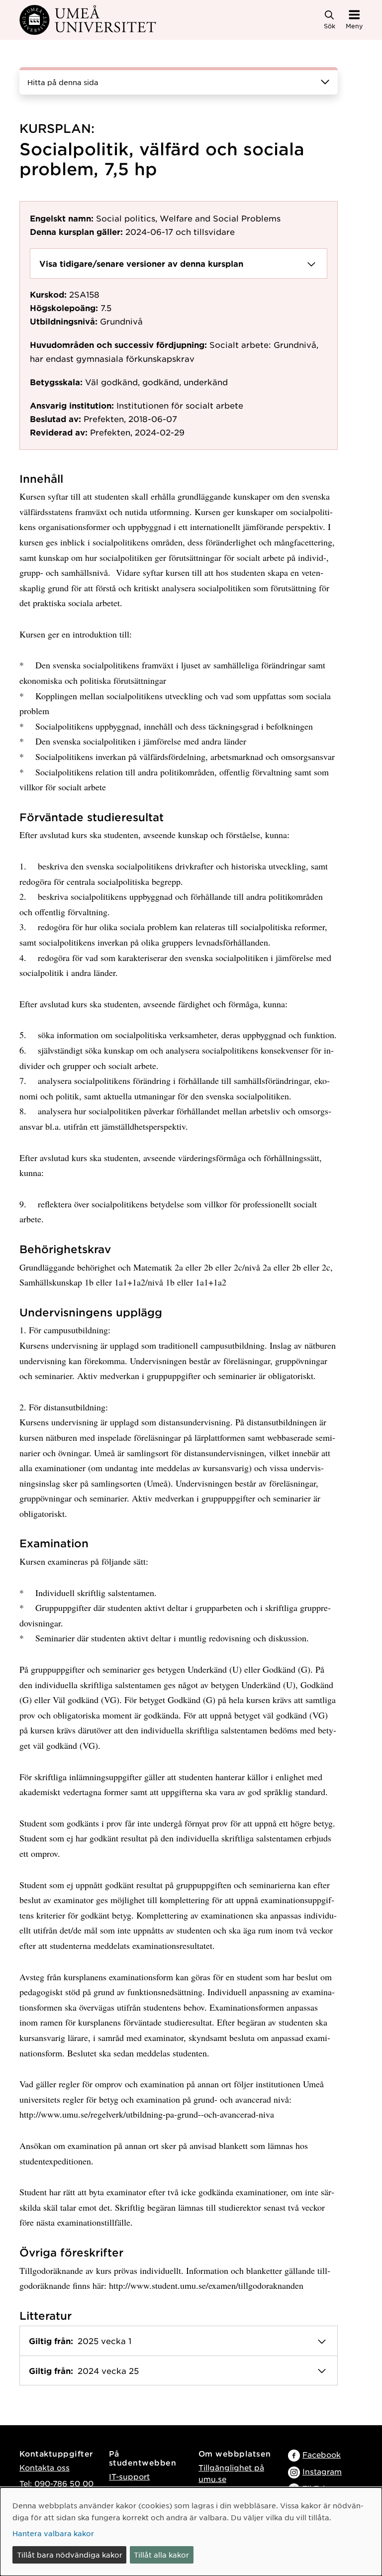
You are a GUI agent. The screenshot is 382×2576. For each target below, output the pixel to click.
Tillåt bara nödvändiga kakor (70, 2555)
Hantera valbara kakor (53, 2533)
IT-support (129, 2476)
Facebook (322, 2454)
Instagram (322, 2471)
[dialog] (191, 2532)
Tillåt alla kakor (161, 2555)
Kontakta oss (45, 2467)
